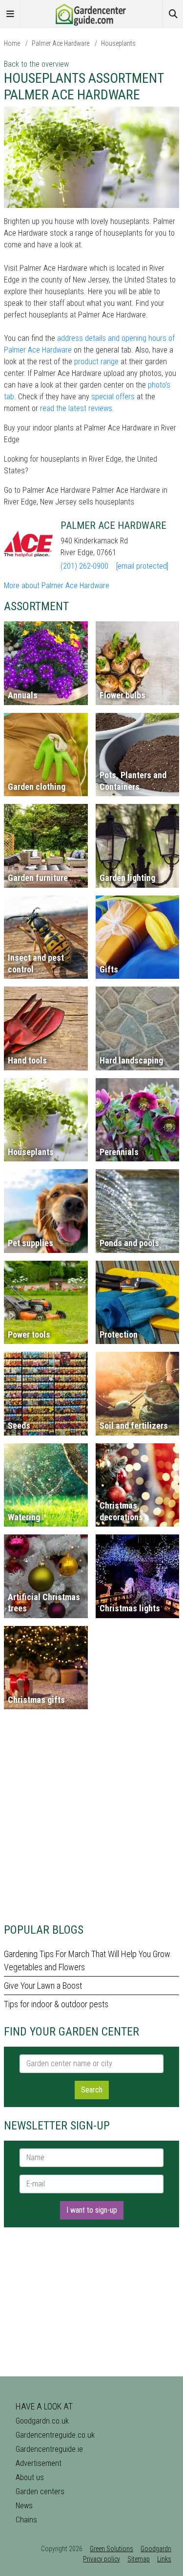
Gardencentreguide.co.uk (55, 2435)
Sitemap (139, 2559)
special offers (113, 397)
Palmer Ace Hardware (61, 43)
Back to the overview (36, 64)
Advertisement (39, 2463)
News (24, 2506)
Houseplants (118, 43)
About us (30, 2477)
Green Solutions (112, 2549)
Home (12, 43)
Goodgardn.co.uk (42, 2421)
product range (96, 362)
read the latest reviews (76, 408)
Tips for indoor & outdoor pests (56, 2004)
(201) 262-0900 (84, 566)
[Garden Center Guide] (92, 13)
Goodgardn (156, 2549)
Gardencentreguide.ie (49, 2449)
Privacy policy (102, 2559)
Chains (26, 2520)
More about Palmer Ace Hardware (57, 586)
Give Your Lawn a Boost (43, 1986)
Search (92, 2090)
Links (164, 2559)
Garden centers (40, 2492)
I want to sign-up (92, 2210)
